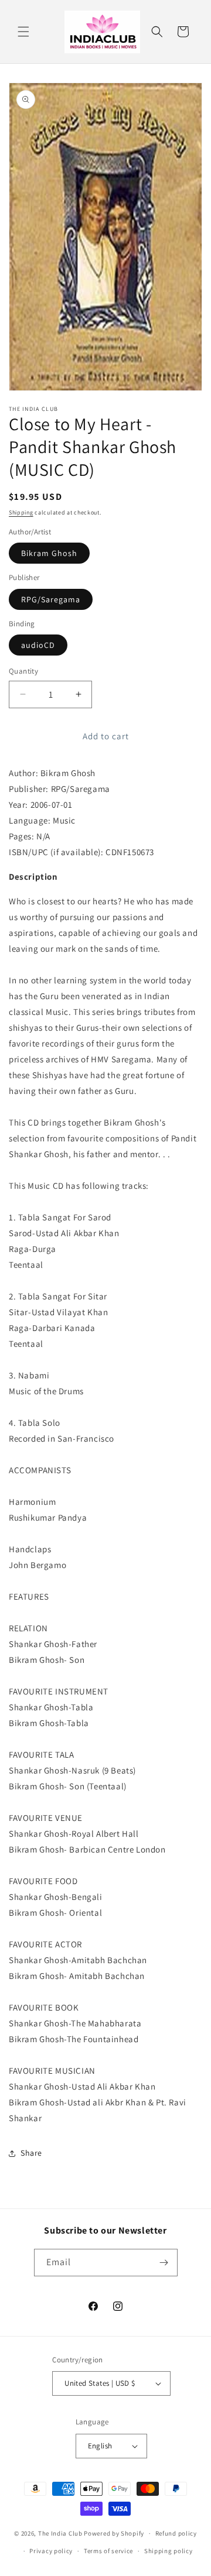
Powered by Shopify (114, 2533)
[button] (23, 32)
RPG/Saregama (51, 599)
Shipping (21, 512)
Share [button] (31, 2153)
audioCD (38, 645)
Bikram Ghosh (49, 553)
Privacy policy (51, 2551)
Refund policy (176, 2533)
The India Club (60, 2533)
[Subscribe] (164, 2263)
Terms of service (108, 2551)
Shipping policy (169, 2551)
